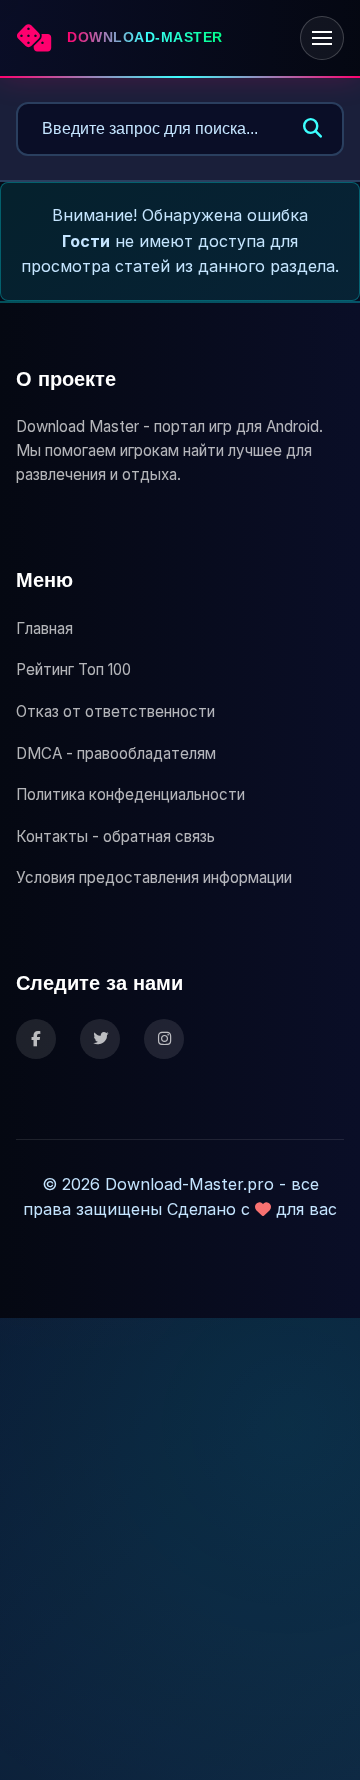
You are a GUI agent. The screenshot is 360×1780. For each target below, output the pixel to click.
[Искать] (312, 129)
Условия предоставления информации (154, 877)
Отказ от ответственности (115, 711)
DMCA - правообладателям (116, 753)
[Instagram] (164, 1039)
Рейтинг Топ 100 (73, 669)
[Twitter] (100, 1039)
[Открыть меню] (322, 38)
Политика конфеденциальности (130, 794)
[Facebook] (36, 1039)
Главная (44, 628)
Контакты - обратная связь (115, 836)
